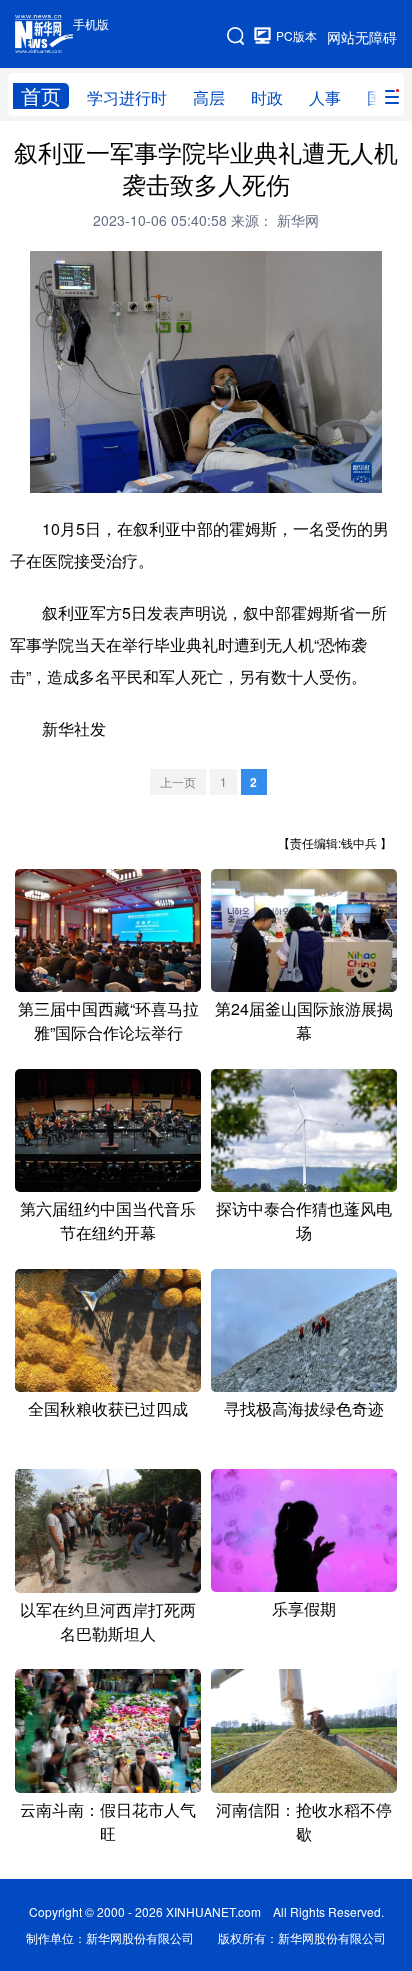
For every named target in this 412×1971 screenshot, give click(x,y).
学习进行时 (127, 97)
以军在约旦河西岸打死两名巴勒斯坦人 (108, 1621)
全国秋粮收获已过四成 (108, 1408)
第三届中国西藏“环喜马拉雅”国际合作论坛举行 (108, 1020)
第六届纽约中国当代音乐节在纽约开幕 (108, 1220)
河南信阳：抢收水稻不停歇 (304, 1821)
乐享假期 (304, 1608)
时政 (267, 97)
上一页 (178, 781)
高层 (209, 97)
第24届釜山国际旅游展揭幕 (304, 1020)
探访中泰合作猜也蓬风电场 (304, 1220)
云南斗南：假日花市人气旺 (108, 1821)
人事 (325, 97)
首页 (41, 96)
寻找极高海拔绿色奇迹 (304, 1408)
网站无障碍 (362, 37)
